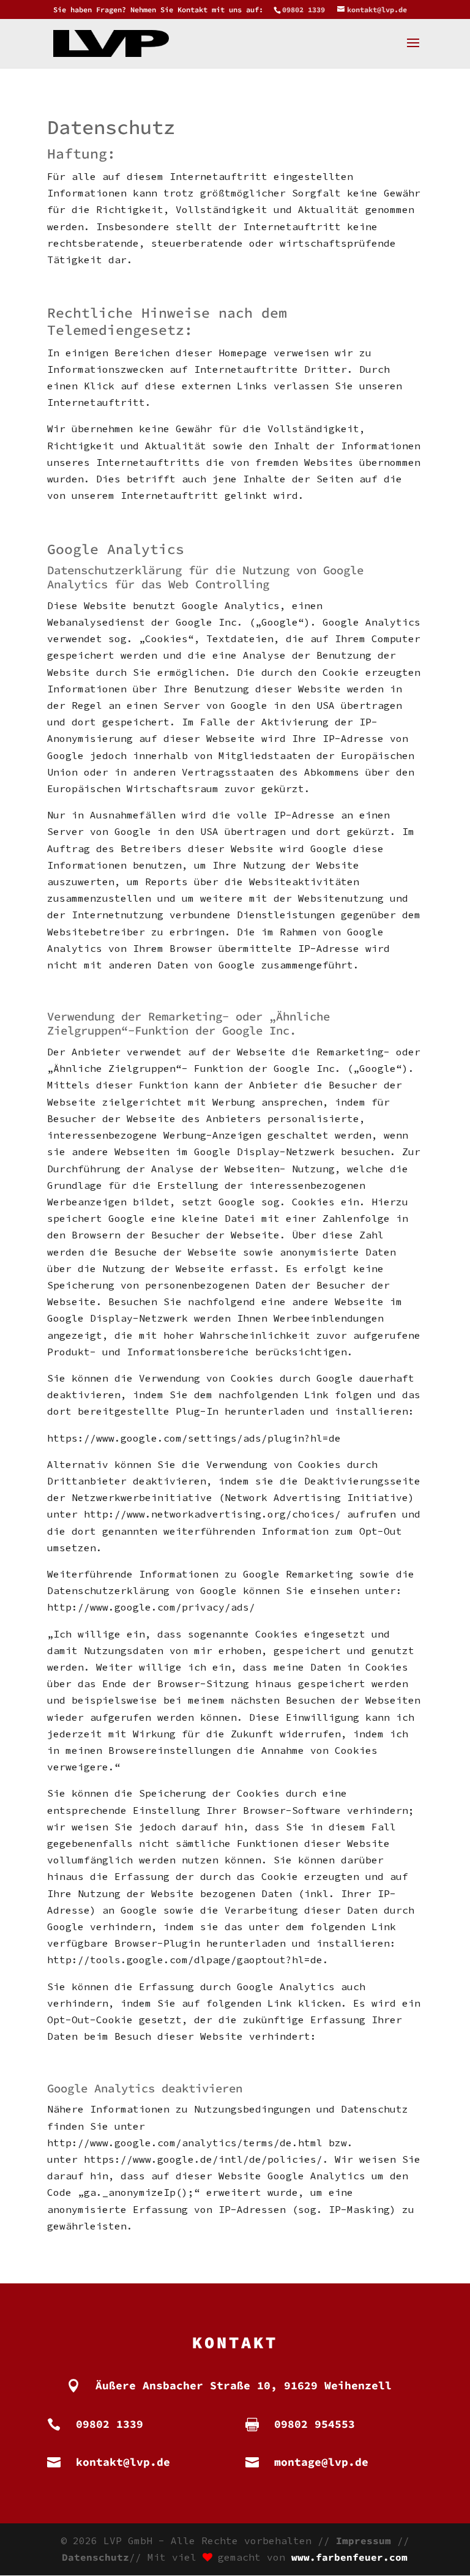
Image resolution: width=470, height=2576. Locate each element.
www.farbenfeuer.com (349, 2557)
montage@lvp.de (321, 2462)
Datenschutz (95, 2557)
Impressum (364, 2540)
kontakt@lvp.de (123, 2462)
